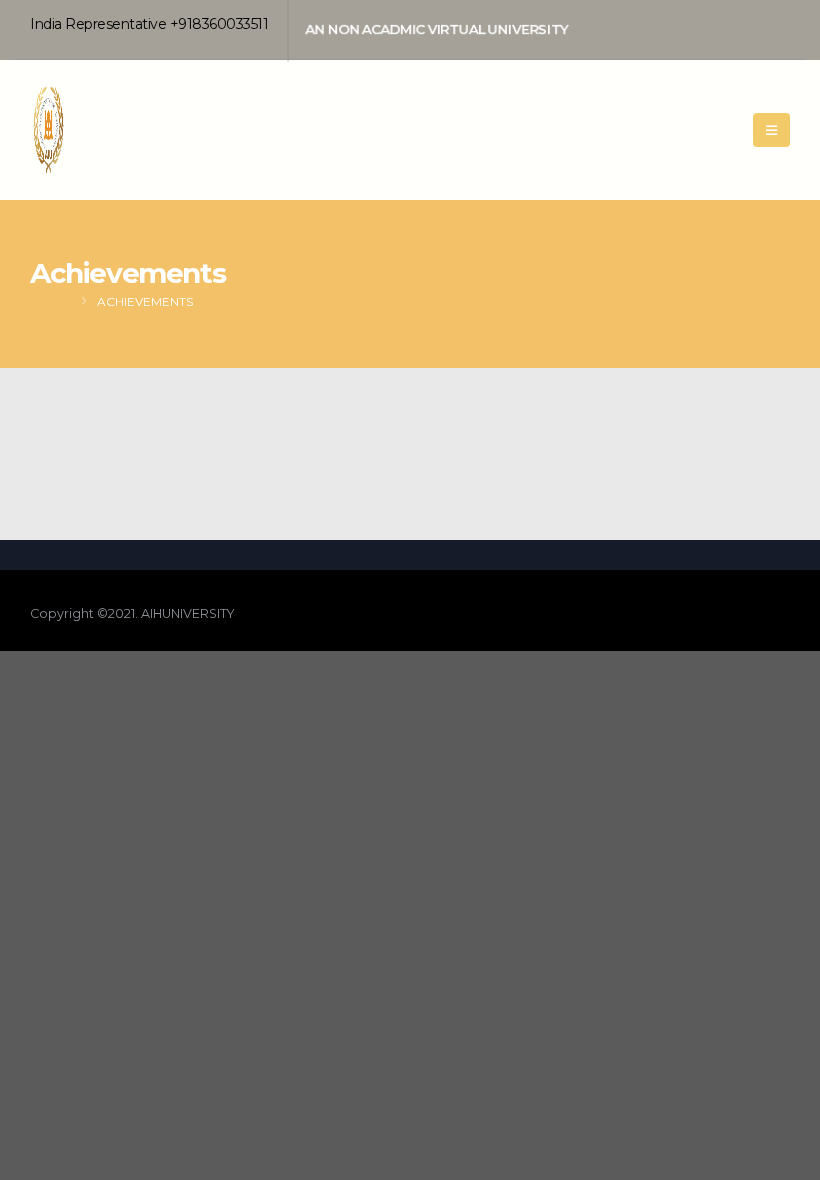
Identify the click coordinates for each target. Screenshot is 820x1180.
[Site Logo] (80, 130)
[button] (771, 130)
